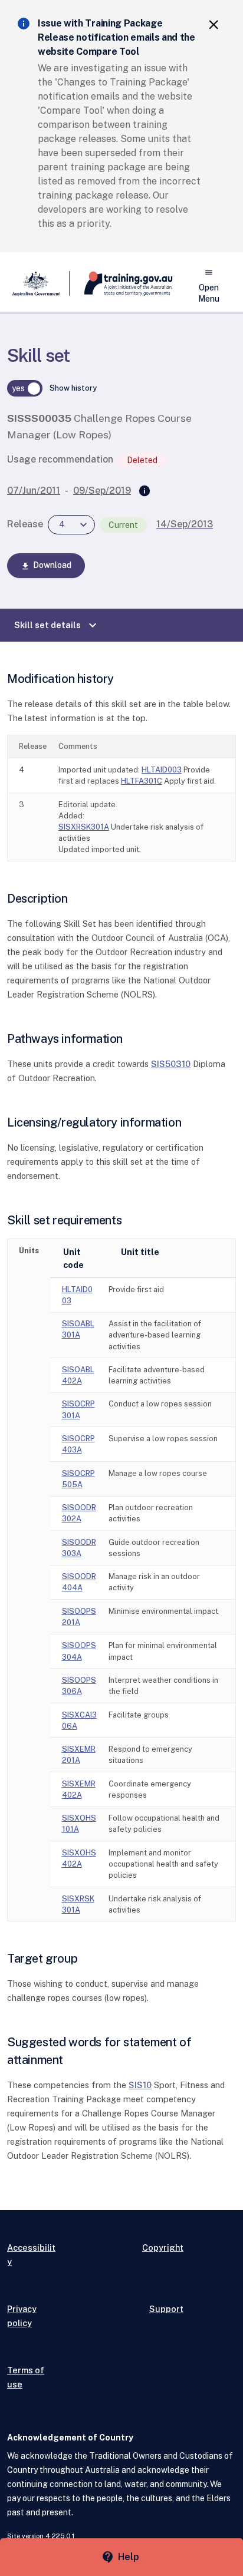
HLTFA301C (142, 781)
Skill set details (57, 625)
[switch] (25, 388)
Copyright (163, 2248)
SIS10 (140, 2085)
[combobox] (71, 525)
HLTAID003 (162, 770)
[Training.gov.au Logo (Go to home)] (121, 283)
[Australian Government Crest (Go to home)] (39, 283)
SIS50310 (171, 1064)
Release (25, 524)
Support (166, 2309)
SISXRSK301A (84, 827)
